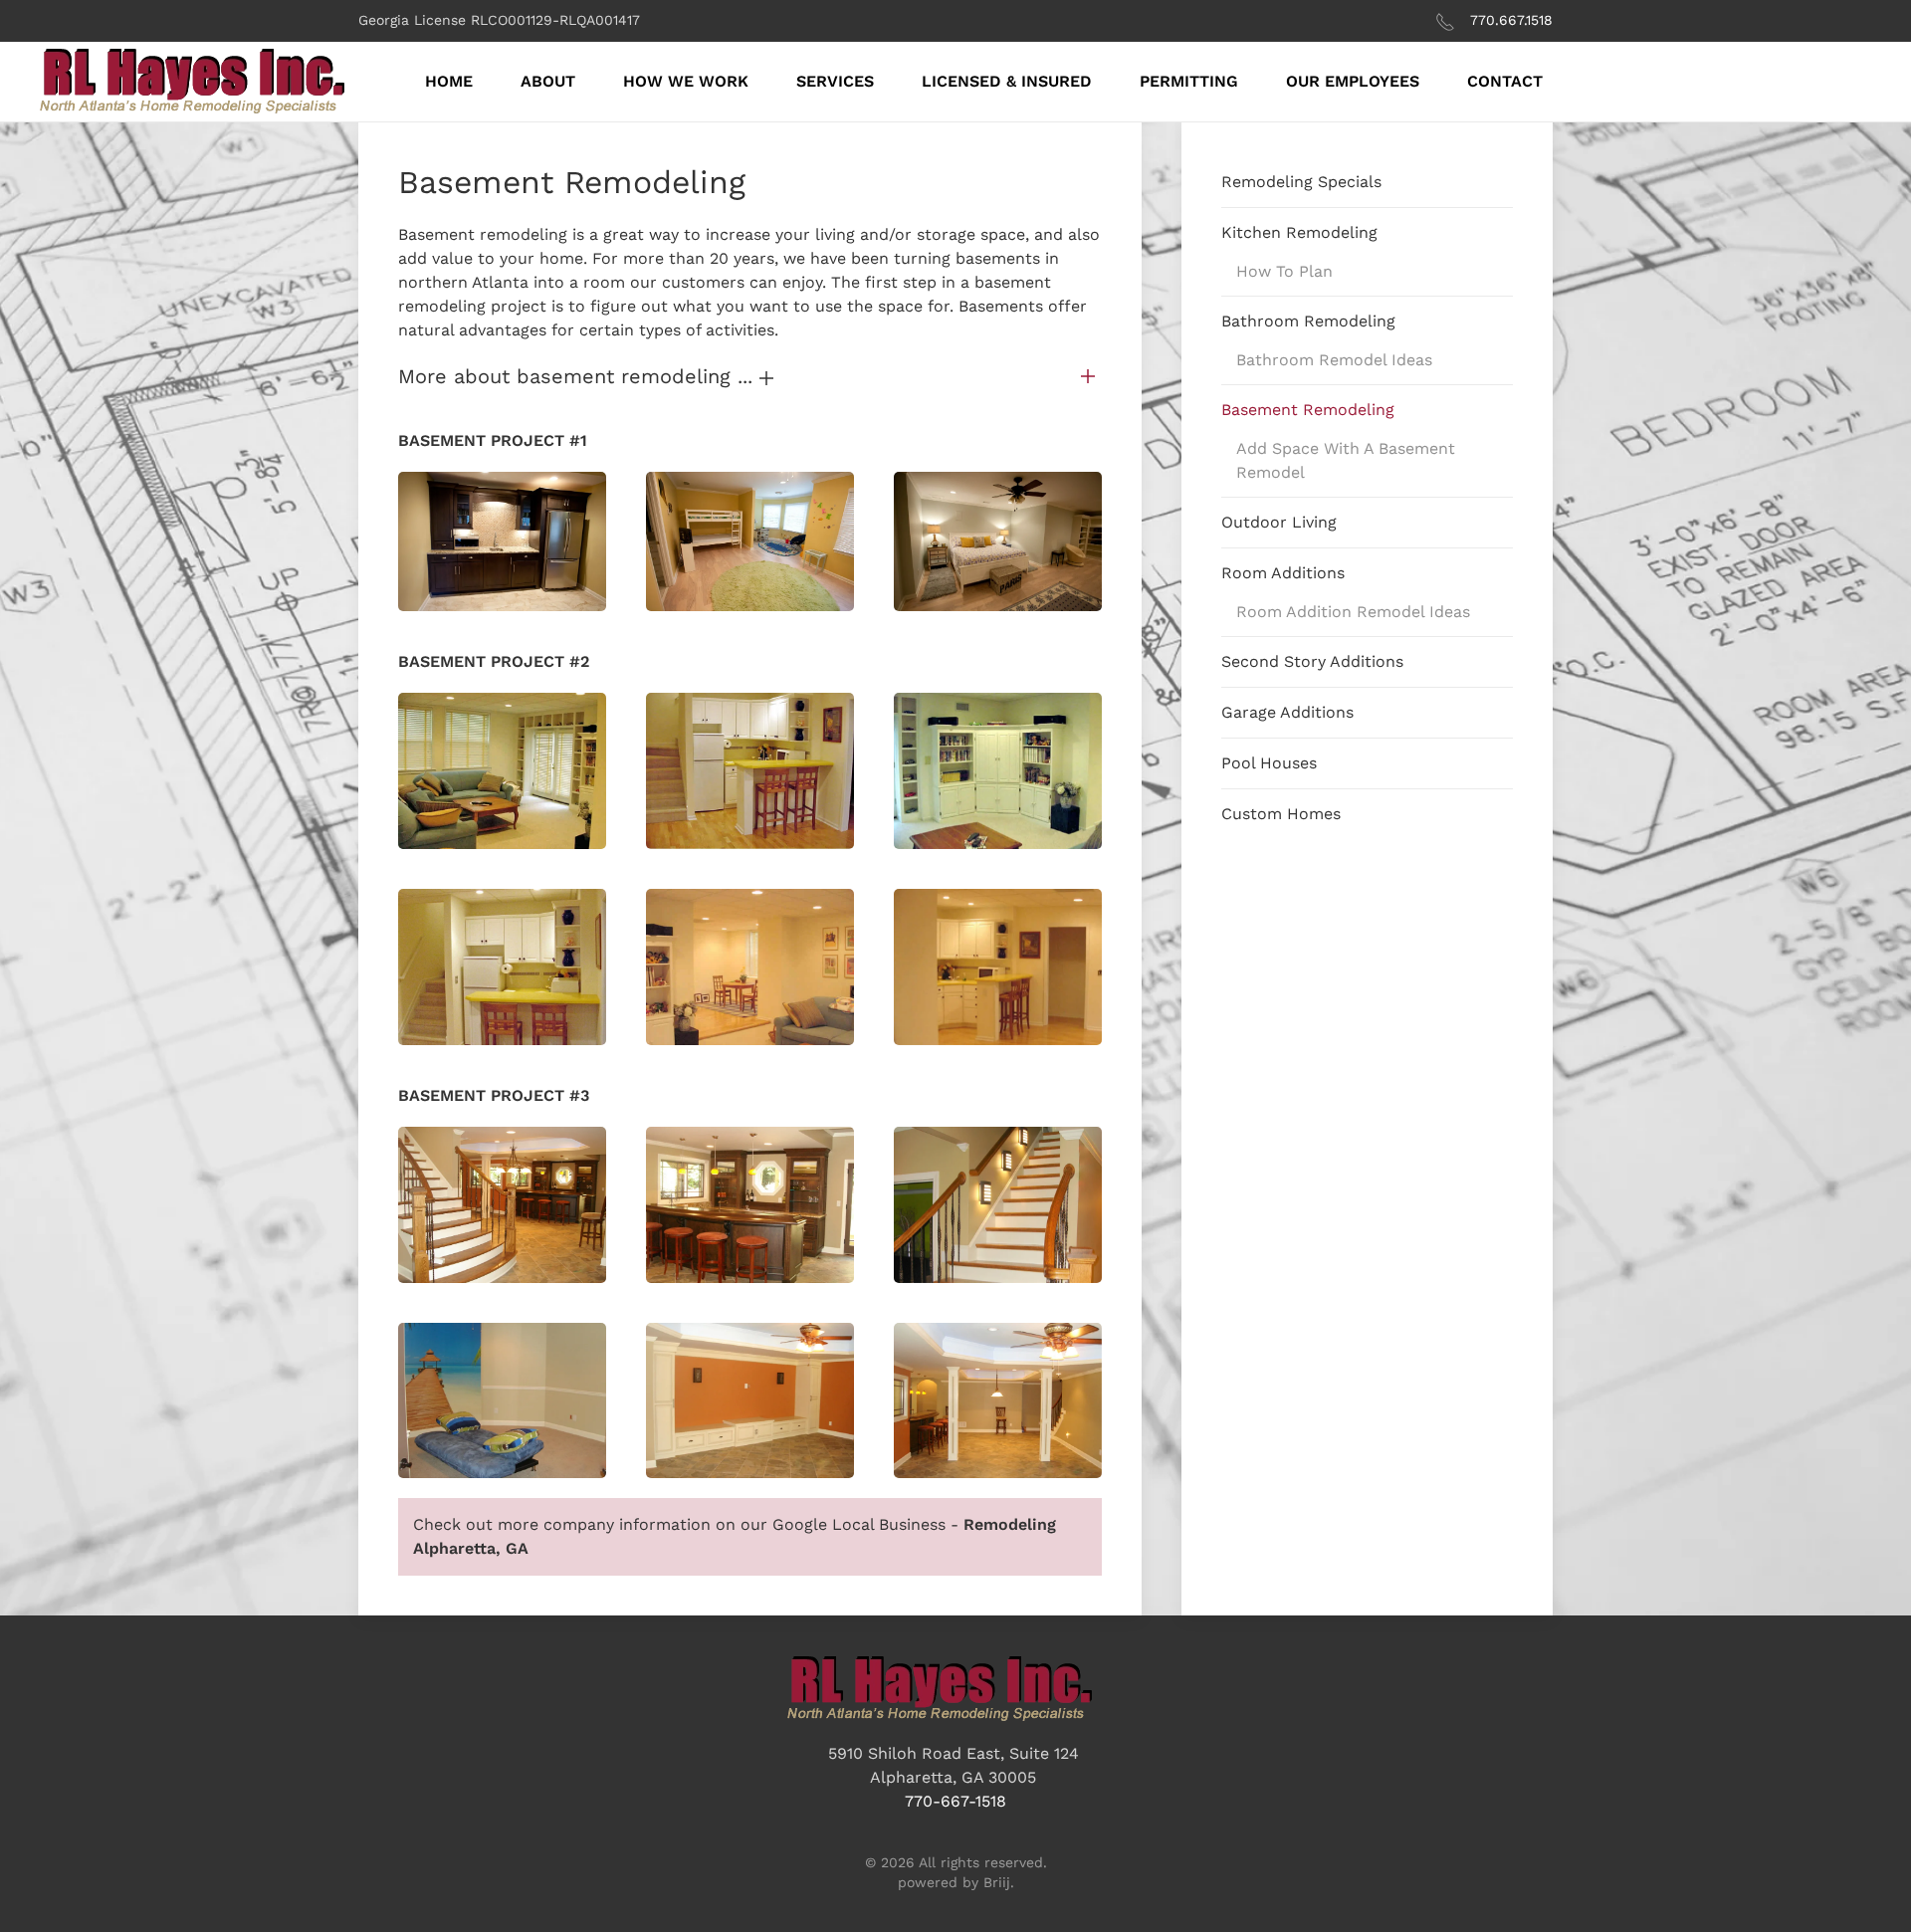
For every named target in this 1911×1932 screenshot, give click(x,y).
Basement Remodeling (1308, 410)
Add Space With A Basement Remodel (1346, 460)
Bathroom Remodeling (1308, 321)
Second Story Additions (1312, 661)
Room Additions (1283, 573)
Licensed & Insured (1007, 81)
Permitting (1189, 81)
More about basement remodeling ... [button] (579, 376)
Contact (1505, 81)
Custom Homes (1281, 814)
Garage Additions (1287, 712)
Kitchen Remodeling (1299, 232)
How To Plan (1284, 271)
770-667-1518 (955, 1801)
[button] (502, 541)
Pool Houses (1269, 763)
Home (449, 81)
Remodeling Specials (1301, 182)
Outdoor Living (1279, 522)
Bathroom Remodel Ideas (1334, 360)
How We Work (686, 81)
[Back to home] (209, 82)
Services (835, 81)
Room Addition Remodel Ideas (1353, 612)
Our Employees (1353, 81)
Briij (997, 1882)
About (548, 81)
